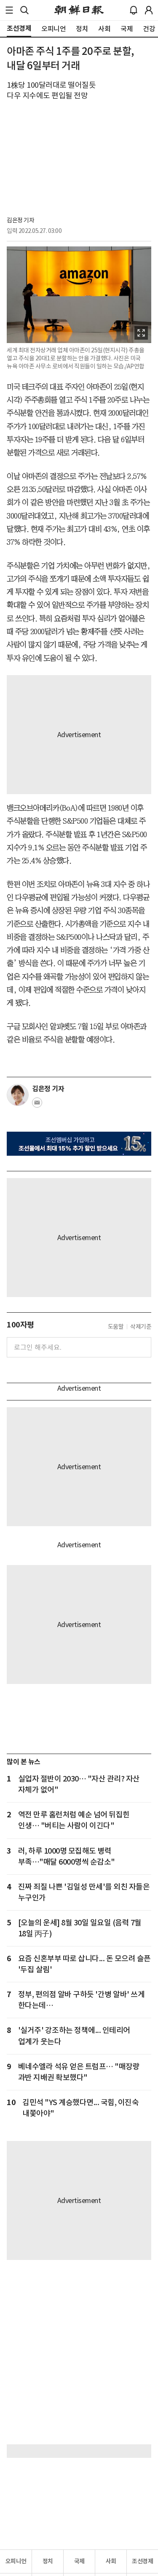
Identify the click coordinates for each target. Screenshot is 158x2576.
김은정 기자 (20, 220)
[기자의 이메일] (37, 1105)
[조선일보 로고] (79, 10)
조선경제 (142, 2561)
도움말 (116, 1327)
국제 (79, 2561)
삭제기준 (141, 1327)
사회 (111, 2561)
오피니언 (16, 2561)
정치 (48, 2561)
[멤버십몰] (79, 1144)
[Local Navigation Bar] (9, 10)
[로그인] (149, 10)
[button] (9, 10)
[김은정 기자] (18, 1095)
